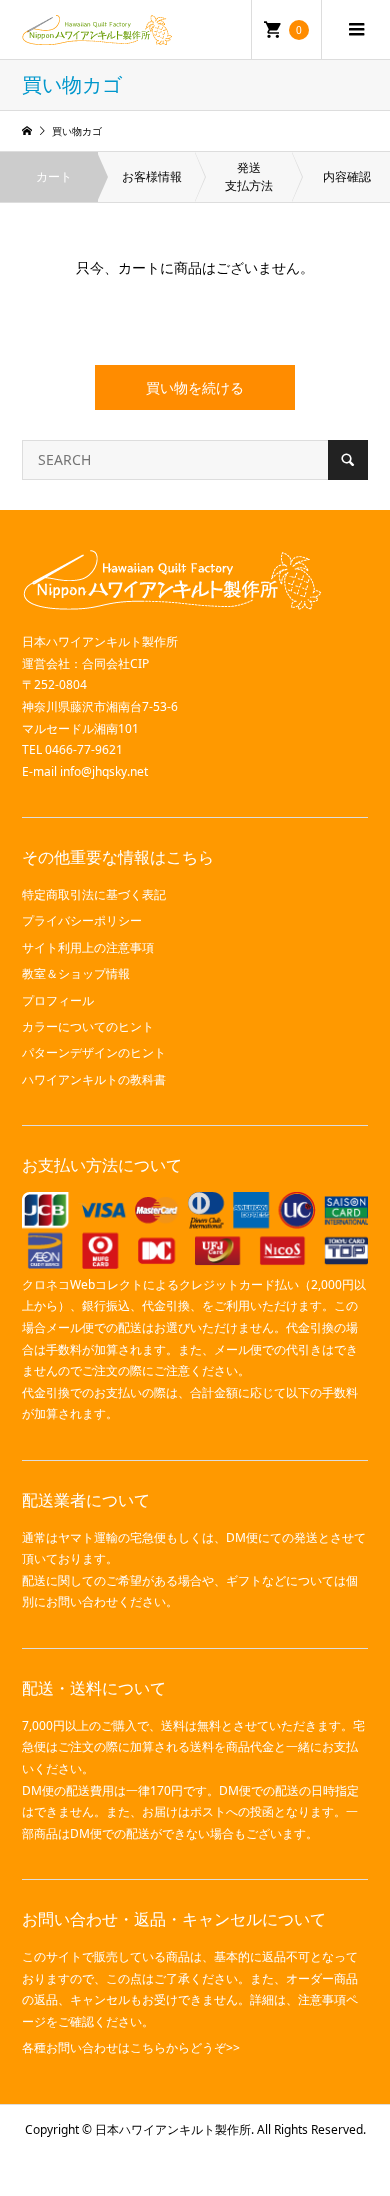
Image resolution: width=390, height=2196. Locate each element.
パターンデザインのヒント (94, 1052)
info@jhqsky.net (104, 771)
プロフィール (58, 1000)
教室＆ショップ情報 (76, 973)
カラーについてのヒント (88, 1026)
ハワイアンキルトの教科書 (94, 1079)
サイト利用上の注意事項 (88, 947)
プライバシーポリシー (82, 920)
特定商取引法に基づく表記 (94, 894)
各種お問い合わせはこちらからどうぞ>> (131, 2047)
